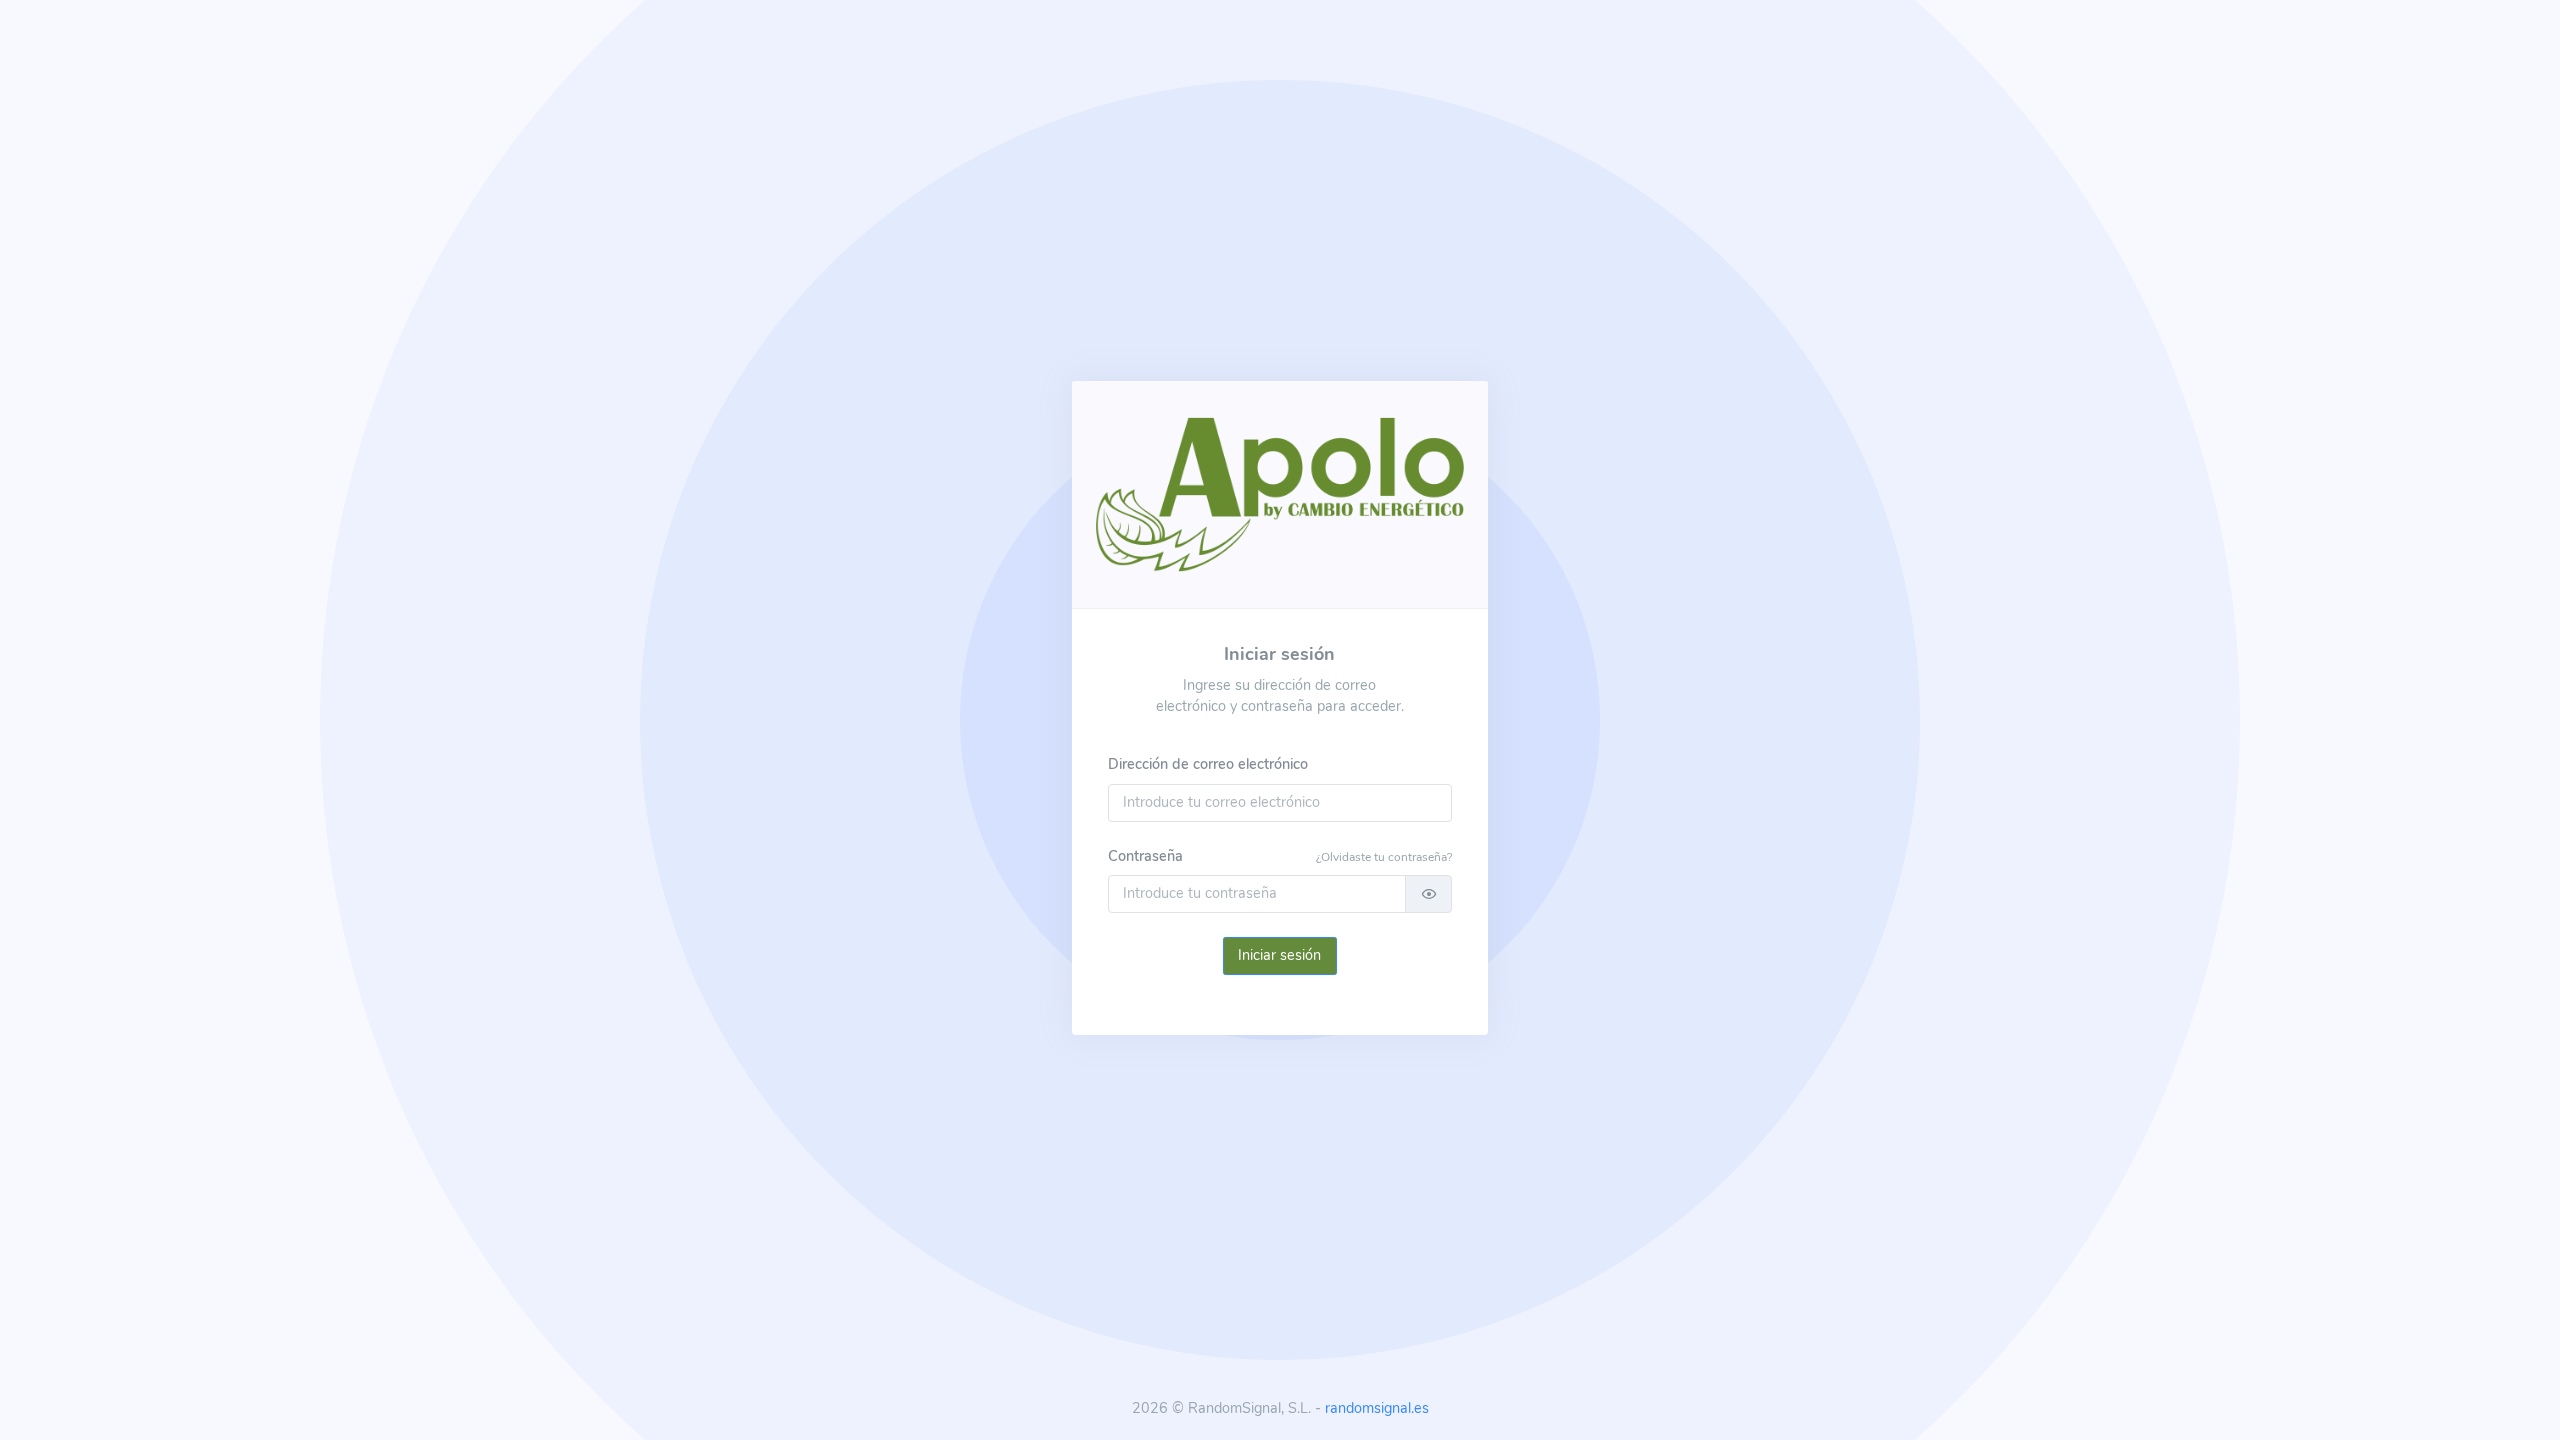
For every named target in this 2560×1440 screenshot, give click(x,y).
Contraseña (1145, 856)
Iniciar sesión (1279, 955)
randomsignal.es (1377, 1408)
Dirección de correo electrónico (1208, 764)
